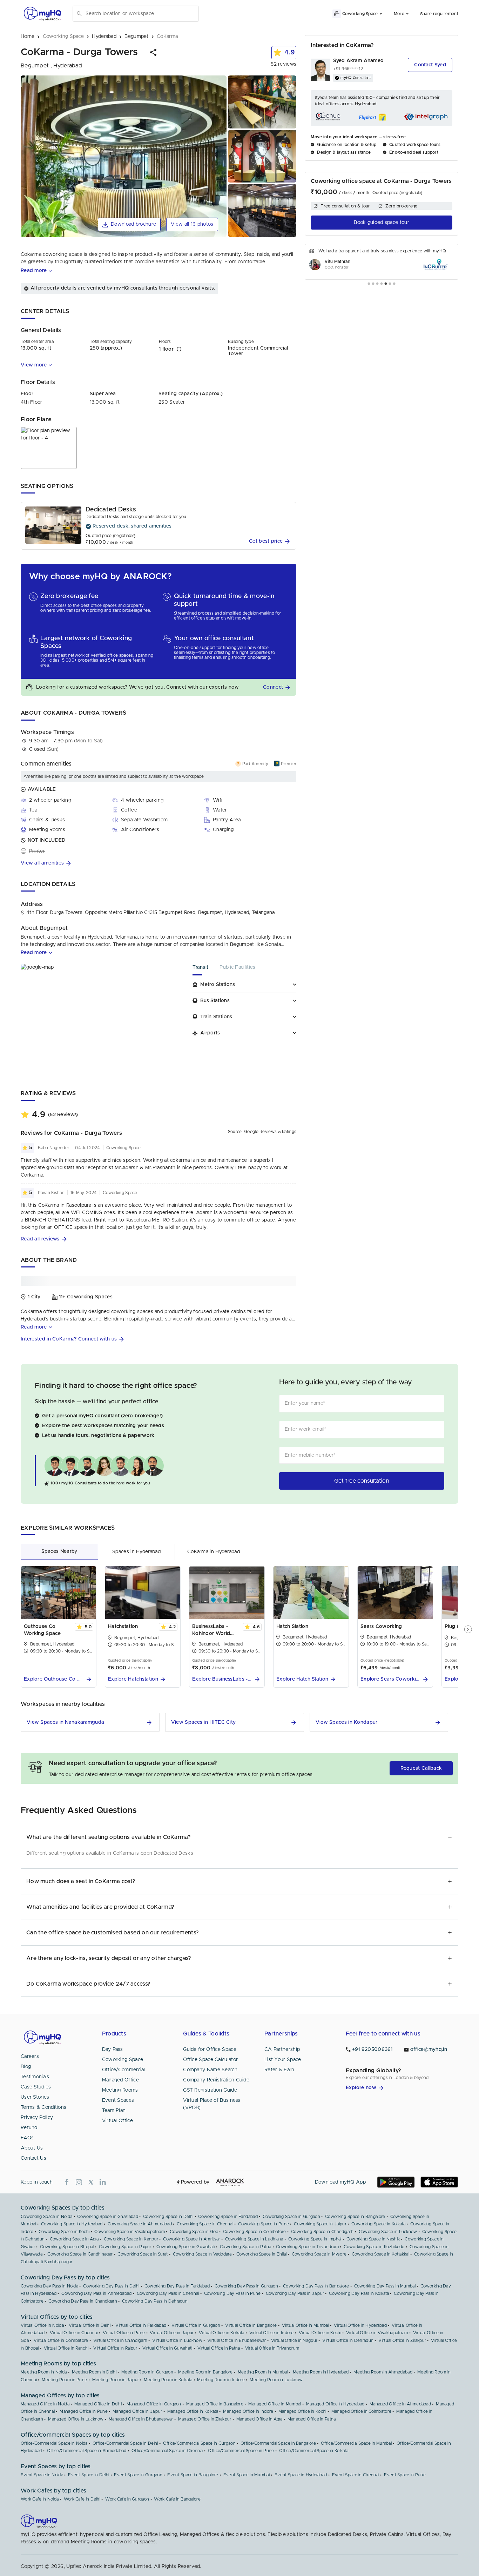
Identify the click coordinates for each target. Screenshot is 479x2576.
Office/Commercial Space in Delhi (125, 2443)
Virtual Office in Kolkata (222, 2333)
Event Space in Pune (405, 2475)
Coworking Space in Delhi (168, 2217)
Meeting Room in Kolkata (168, 2380)
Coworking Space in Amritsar (191, 2239)
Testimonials (35, 2077)
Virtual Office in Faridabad (141, 2325)
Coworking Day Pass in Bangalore (316, 2286)
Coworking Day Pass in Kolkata (359, 2293)
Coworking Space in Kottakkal (380, 2254)
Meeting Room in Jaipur (116, 2380)
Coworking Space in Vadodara (202, 2254)
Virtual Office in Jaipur (172, 2333)
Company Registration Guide (216, 2080)
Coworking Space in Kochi (64, 2232)
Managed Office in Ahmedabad (400, 2404)
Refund (29, 2128)
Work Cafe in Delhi (82, 2499)
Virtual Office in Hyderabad (360, 2325)
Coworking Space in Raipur (125, 2247)
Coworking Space (123, 2060)
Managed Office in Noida (45, 2404)
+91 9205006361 (372, 2049)
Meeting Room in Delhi (94, 2372)
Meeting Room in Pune (64, 2380)
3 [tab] (377, 284)
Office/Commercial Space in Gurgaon (199, 2443)
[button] (154, 52)
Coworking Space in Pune (264, 2224)
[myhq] (42, 14)
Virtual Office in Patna (219, 2348)
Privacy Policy (37, 2118)
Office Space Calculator (210, 2060)
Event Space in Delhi (89, 2475)
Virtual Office (117, 2121)
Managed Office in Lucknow (76, 2419)
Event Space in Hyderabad (301, 2475)
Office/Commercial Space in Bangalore (278, 2443)
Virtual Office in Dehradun (348, 2340)
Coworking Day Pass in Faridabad (177, 2286)
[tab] (206, 970)
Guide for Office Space (210, 2049)
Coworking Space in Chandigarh (322, 2232)
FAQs (27, 2138)
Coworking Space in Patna (245, 2247)
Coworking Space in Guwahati (186, 2247)
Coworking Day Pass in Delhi (111, 2286)
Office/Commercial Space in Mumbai (356, 2443)
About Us (32, 2148)
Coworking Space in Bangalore (355, 2217)
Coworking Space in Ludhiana (254, 2239)
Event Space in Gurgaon (138, 2475)
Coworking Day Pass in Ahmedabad (96, 2293)
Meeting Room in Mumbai (263, 2372)
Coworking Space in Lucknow (388, 2232)
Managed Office (120, 2080)
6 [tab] (390, 284)
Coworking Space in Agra (74, 2239)
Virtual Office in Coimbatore (61, 2340)
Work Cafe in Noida (40, 2499)
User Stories (35, 2097)
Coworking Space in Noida (46, 2217)
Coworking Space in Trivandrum (307, 2247)
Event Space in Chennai (356, 2475)
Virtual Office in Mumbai (305, 2325)
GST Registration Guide (210, 2090)
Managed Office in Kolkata (193, 2411)
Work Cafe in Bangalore (177, 2499)
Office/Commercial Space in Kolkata (314, 2451)
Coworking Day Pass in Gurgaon (246, 2286)
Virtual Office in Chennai (74, 2333)
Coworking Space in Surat (143, 2254)
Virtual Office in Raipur (115, 2348)
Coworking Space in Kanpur (131, 2239)
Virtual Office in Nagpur (294, 2340)
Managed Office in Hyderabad (335, 2404)
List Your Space (283, 2060)
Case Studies (36, 2087)
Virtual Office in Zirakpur (402, 2340)
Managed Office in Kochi (302, 2411)
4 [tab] (382, 284)
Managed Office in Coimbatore (361, 2411)
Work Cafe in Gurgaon (127, 2499)
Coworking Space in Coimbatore (255, 2232)
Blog (26, 2067)
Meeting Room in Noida (44, 2372)
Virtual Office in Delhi (90, 2325)
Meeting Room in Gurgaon (147, 2372)
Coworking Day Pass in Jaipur (295, 2293)
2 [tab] (373, 284)
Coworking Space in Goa (194, 2232)
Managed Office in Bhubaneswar (141, 2419)
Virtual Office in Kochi (320, 2333)
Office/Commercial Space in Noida (54, 2443)
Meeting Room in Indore (221, 2380)
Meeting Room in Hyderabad (321, 2372)
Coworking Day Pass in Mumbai (385, 2286)
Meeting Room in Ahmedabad (383, 2372)
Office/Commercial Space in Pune (241, 2451)
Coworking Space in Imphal (315, 2239)
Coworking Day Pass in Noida (49, 2286)
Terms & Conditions (43, 2107)
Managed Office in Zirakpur (205, 2419)
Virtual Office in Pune (124, 2333)
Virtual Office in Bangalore (251, 2325)
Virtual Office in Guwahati (167, 2348)
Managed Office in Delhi (98, 2404)
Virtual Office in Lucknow (177, 2340)
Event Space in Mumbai (247, 2475)
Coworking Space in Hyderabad (72, 2224)
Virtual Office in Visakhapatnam (377, 2333)
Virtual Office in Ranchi (66, 2348)
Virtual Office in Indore (272, 2333)
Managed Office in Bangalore (215, 2404)
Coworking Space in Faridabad (228, 2217)
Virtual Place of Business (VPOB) (212, 2104)
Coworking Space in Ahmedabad (140, 2224)
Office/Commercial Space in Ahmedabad (87, 2451)
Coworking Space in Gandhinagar (80, 2254)
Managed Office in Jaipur (137, 2411)
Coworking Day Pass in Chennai (168, 2293)
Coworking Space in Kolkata (378, 2224)
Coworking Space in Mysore (319, 2254)
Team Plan (114, 2111)
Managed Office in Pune (84, 2411)
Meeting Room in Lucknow (276, 2380)
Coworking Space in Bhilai (262, 2254)
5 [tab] (386, 284)
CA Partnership (282, 2049)
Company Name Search (210, 2070)
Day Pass (112, 2049)
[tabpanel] (382, 262)
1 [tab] (369, 284)
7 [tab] (394, 284)
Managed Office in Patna (312, 2419)
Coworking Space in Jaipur (320, 2224)
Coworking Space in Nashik (373, 2239)
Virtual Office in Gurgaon (196, 2325)
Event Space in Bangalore (193, 2475)
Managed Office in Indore (248, 2411)
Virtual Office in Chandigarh (120, 2340)
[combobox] (141, 14)
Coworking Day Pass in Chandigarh (83, 2301)
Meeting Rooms (120, 2090)
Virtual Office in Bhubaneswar (237, 2340)
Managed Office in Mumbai (275, 2404)
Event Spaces (118, 2100)
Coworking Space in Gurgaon (291, 2217)
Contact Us (33, 2158)
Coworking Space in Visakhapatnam (130, 2232)
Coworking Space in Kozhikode (374, 2247)
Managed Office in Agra (259, 2419)
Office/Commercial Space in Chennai (167, 2451)
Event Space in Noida (42, 2475)
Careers (30, 2057)
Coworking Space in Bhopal (67, 2247)
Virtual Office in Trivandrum (272, 2348)
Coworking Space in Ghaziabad (107, 2217)
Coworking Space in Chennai (205, 2224)
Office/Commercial (124, 2070)
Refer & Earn (279, 2070)
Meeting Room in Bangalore (205, 2372)
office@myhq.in (429, 2049)
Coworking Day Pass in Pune (232, 2293)
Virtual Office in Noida (42, 2325)
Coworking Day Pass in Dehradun (155, 2301)
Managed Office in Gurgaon (154, 2404)
